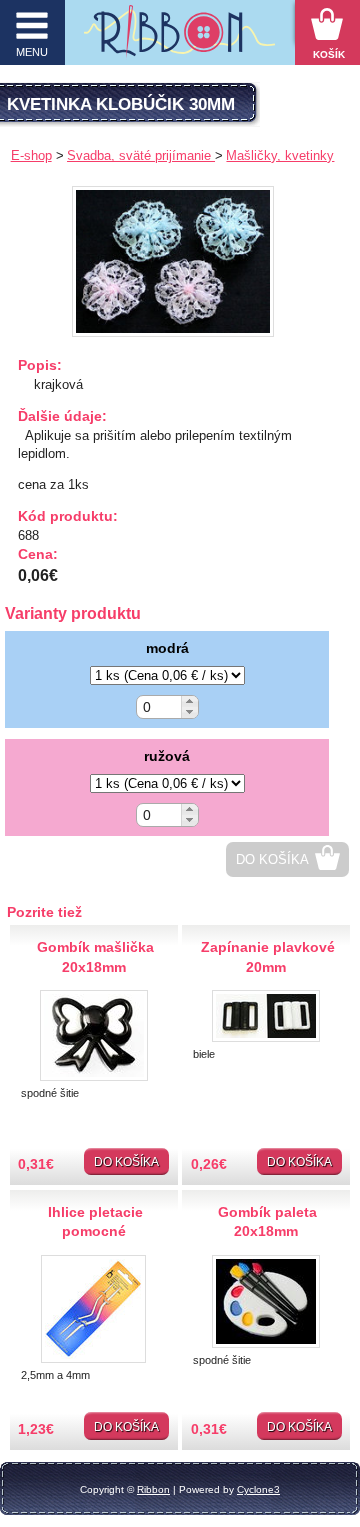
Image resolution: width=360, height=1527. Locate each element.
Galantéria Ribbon (179, 37)
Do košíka (272, 859)
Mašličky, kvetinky (280, 155)
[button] (189, 701)
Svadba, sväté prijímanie (141, 155)
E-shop (31, 155)
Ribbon (153, 1489)
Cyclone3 (258, 1489)
